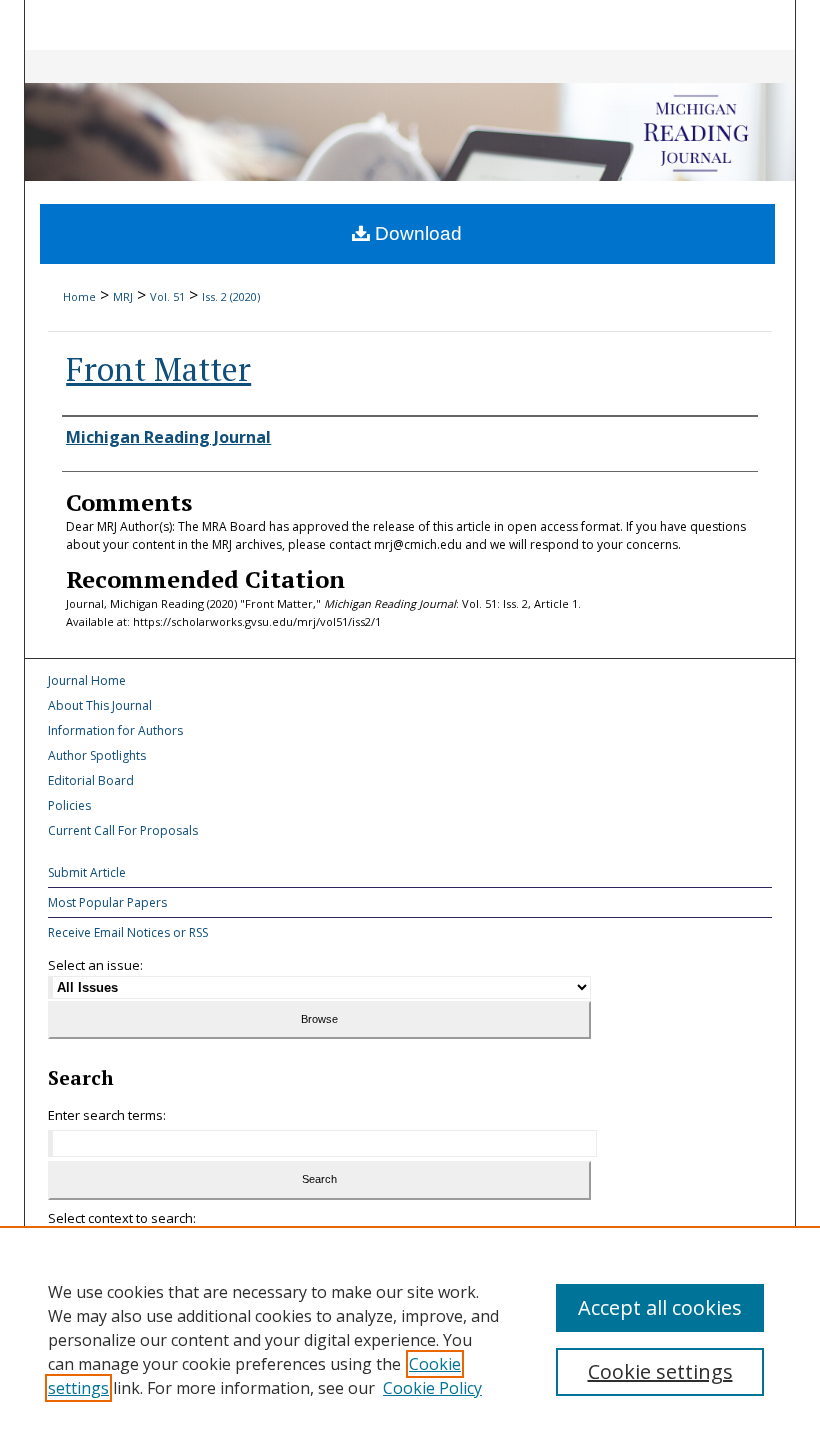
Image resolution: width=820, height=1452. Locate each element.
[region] (410, 1339)
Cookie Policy (432, 1388)
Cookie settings (660, 1371)
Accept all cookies (660, 1307)
